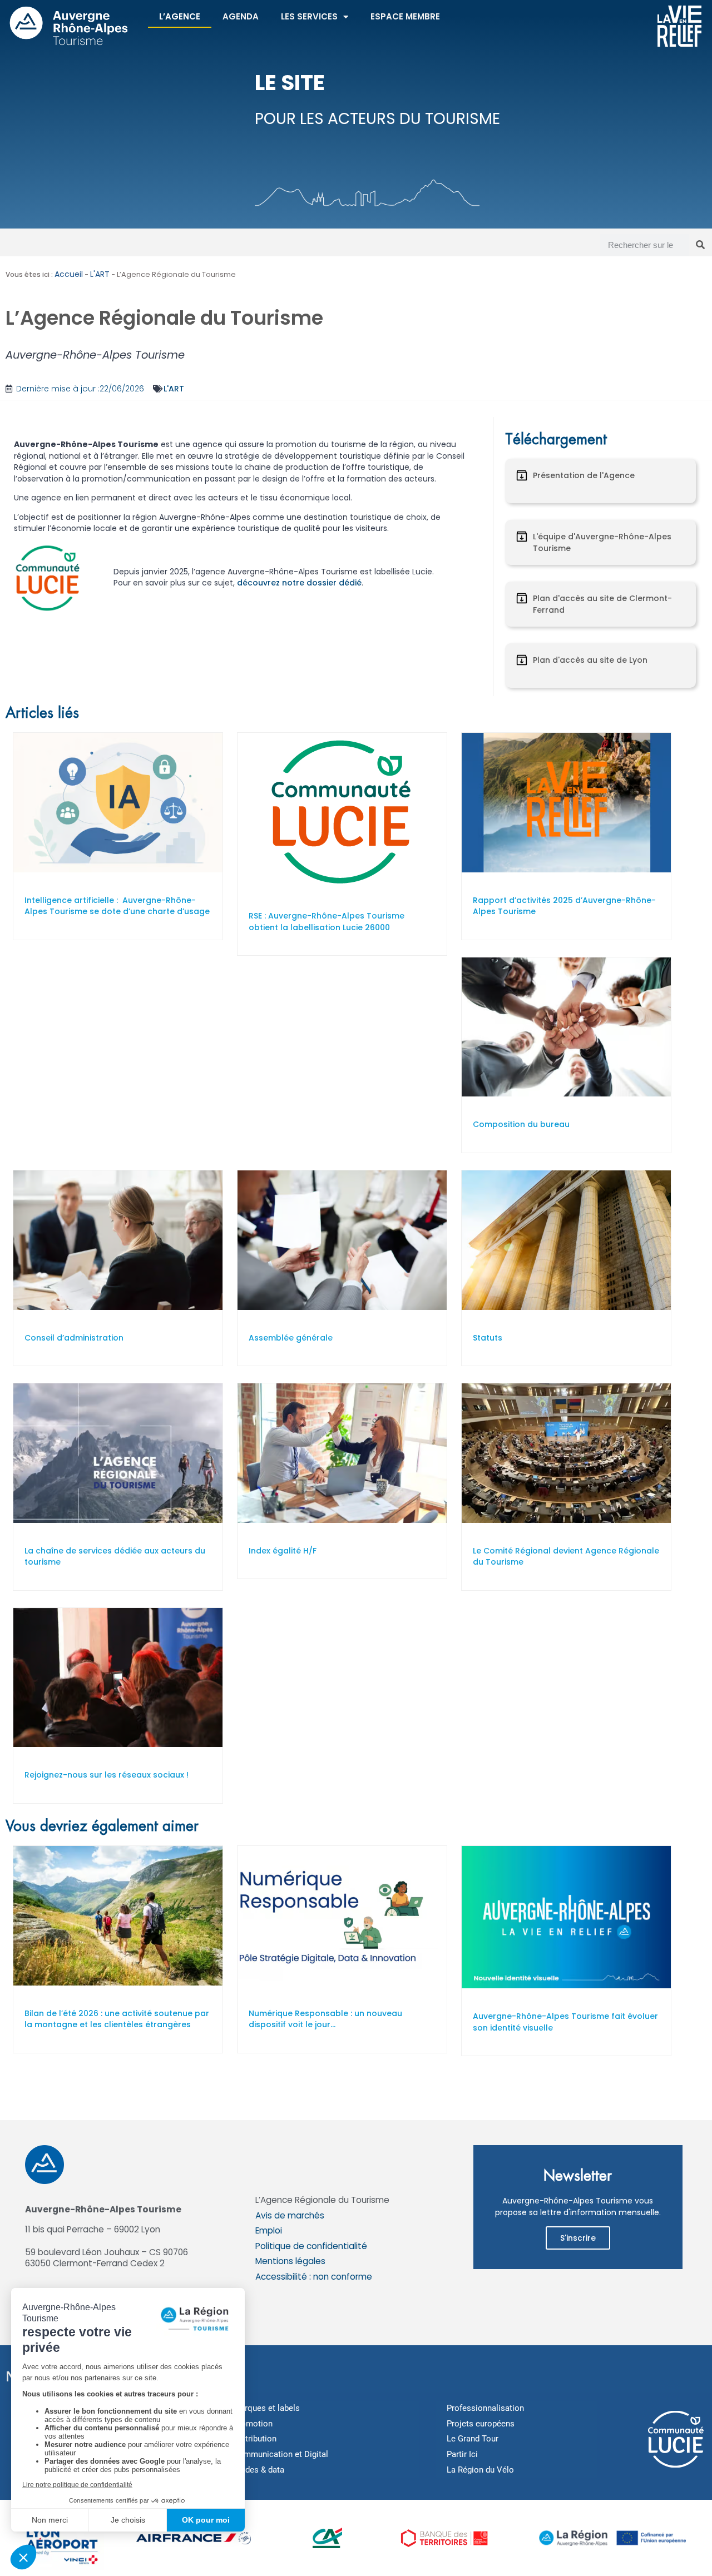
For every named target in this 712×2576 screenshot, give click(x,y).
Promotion (253, 2424)
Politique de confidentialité (311, 2246)
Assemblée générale (291, 1338)
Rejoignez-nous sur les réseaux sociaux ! (107, 1775)
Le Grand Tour (473, 2439)
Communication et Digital (281, 2454)
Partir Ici (462, 2454)
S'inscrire (578, 2238)
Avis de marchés (290, 2215)
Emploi (269, 2230)
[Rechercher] (700, 245)
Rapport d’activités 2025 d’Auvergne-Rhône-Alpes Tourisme (564, 906)
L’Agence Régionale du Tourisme (322, 2200)
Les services (309, 16)
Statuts (488, 1338)
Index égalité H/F (283, 1551)
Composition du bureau (521, 1124)
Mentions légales (290, 2261)
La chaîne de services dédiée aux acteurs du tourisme (115, 1557)
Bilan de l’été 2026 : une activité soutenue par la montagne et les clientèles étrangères (117, 2019)
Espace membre (405, 16)
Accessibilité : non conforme (314, 2277)
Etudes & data (259, 2470)
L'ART (100, 274)
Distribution (255, 2439)
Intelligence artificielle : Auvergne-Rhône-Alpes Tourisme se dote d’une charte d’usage (117, 906)
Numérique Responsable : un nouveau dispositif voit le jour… (325, 2019)
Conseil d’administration (74, 1338)
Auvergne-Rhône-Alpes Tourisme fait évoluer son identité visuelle (565, 2022)
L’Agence (180, 16)
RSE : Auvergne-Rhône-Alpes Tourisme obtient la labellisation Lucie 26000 (327, 922)
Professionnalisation (485, 2408)
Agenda (241, 16)
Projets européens (481, 2424)
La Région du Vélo (480, 2470)
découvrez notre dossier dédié (299, 583)
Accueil (69, 274)
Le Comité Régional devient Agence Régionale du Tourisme (566, 1557)
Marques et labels (266, 2408)
